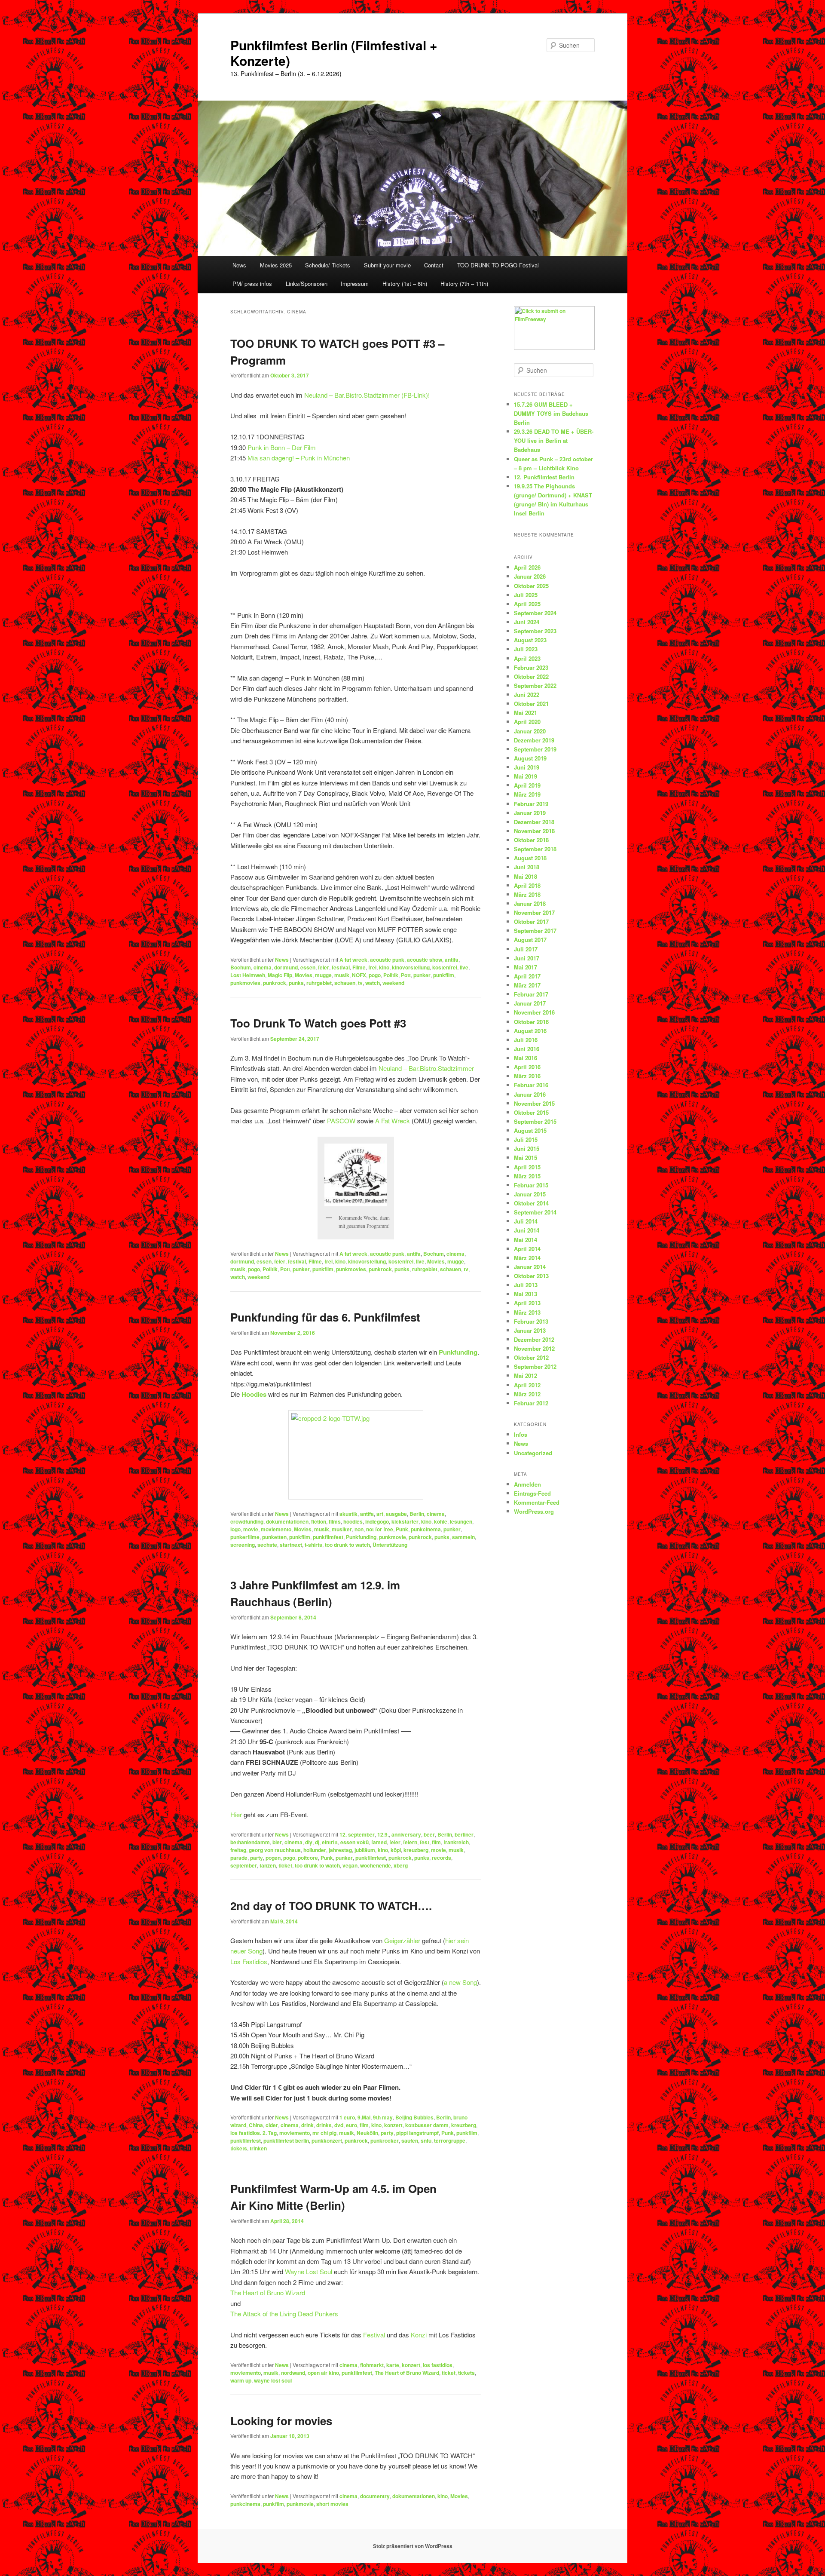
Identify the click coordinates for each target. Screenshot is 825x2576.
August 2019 (530, 758)
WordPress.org (534, 1511)
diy (309, 1842)
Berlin (417, 1514)
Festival (374, 2335)
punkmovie (393, 1537)
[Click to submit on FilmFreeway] (554, 348)
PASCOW (341, 1121)
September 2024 (535, 613)
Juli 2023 (526, 649)
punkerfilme (245, 1537)
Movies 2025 (276, 265)
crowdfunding (247, 1521)
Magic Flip (280, 975)
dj (317, 1842)
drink (307, 2125)
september (244, 1865)
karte (393, 2365)
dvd (339, 2125)
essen (308, 967)
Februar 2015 (531, 1185)
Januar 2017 (530, 1003)
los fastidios (438, 2365)
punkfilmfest (328, 1537)
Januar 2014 (530, 1267)
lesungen (461, 1521)
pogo (375, 975)
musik (342, 975)
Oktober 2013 (531, 1276)
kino (384, 967)
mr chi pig (324, 2133)
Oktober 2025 (531, 586)
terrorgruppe (450, 2141)
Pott (406, 975)
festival (341, 967)
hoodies (353, 1521)
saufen (410, 2141)
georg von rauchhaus (275, 1850)
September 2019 (535, 749)
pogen (273, 1858)
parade (239, 1858)
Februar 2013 (531, 1321)
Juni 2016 (527, 1049)
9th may (383, 2117)
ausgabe (396, 1514)
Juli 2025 (526, 595)
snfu (426, 2141)
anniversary (406, 1834)
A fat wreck (353, 960)
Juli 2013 (526, 1285)
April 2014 (527, 1249)
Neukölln (367, 2133)
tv (360, 983)
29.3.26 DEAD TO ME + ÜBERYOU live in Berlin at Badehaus (554, 440)
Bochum (241, 967)
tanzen (268, 1865)
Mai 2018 (526, 876)
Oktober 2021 (531, 704)
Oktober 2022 (531, 676)
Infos (521, 1434)
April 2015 (527, 1167)
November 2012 (534, 1348)
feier (324, 967)
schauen (345, 983)
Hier (236, 1814)
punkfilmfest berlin (286, 2141)
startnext (291, 1545)
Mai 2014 (526, 1240)
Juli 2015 (526, 1139)
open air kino (323, 2373)
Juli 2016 (526, 1040)
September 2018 (535, 849)
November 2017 (534, 912)
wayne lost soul (273, 2380)
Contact (434, 265)
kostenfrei (445, 967)
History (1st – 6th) (405, 284)
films (335, 1521)
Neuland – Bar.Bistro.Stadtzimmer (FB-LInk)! (367, 395)
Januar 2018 (530, 903)
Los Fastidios (249, 1961)
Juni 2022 (527, 695)
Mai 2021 (526, 713)
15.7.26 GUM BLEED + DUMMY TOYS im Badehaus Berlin (551, 413)
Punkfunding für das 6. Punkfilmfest (325, 1317)
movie (251, 1529)
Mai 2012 (526, 1375)
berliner (464, 1834)
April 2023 (527, 658)
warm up (241, 2380)
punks (296, 983)
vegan (350, 1865)
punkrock (275, 983)
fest (425, 1842)
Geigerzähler (402, 1940)
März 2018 (527, 894)
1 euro (347, 2117)
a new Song (460, 1982)
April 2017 (527, 976)
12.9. (383, 1834)
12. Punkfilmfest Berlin (544, 477)
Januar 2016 (530, 1094)
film (436, 1842)
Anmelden (527, 1484)
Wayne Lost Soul (309, 2271)
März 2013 (527, 1312)
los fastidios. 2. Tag (254, 2133)
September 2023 (535, 631)
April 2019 (527, 785)
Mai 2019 (526, 776)
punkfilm (444, 975)
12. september (357, 1834)
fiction (319, 1521)
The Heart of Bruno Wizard (268, 2292)
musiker (342, 1529)
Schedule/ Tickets (328, 265)
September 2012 (535, 1366)
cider (272, 2125)
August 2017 (530, 940)
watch (373, 983)
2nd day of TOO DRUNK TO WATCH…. (331, 1906)
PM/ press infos (252, 284)
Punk (402, 1529)
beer (429, 1834)
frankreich (456, 1842)
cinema (263, 967)
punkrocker (385, 2141)
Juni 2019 (527, 767)
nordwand (293, 2373)
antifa (452, 960)
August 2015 (530, 1130)
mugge (323, 975)
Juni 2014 (527, 1230)
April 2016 (527, 1067)
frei (372, 967)
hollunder (315, 1850)
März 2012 (527, 1394)
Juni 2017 (527, 958)
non (359, 1529)
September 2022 (535, 685)
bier (277, 1842)
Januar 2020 (530, 731)
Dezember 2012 (534, 1339)
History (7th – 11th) (464, 284)
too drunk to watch (347, 1545)
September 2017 (535, 931)
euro (351, 2125)
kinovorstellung (411, 967)
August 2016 (530, 1031)
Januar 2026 (530, 576)
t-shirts (313, 1545)
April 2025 (527, 604)
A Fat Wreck (393, 1121)
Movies (304, 975)
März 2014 (527, 1258)
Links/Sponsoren (307, 284)
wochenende (376, 1865)
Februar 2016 (531, 1085)
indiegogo (377, 1521)
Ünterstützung (390, 1545)
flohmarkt (372, 2365)
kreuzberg (416, 1850)
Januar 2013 (530, 1330)
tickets (239, 2148)
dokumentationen (287, 1521)
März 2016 (527, 1076)
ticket (285, 1865)
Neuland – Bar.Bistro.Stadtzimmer (426, 1068)
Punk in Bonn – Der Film (282, 447)
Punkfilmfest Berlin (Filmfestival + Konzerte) (334, 53)
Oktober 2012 (531, 1357)
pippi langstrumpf (417, 2133)
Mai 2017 (526, 967)
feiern (410, 1842)
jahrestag (340, 1850)
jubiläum (365, 1850)
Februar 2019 (531, 804)
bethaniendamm (250, 1842)
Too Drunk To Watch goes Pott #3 (318, 1023)
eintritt (330, 1842)
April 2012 (527, 1385)
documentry (375, 2496)
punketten (274, 1537)
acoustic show (425, 960)
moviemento (276, 1529)
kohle (441, 1521)
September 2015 (535, 1121)
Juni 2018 (527, 867)
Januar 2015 (530, 1194)
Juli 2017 (526, 949)
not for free (380, 1529)
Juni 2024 (527, 622)
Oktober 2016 (531, 1022)
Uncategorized (533, 1453)
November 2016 (534, 1012)
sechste (267, 1545)
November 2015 (534, 1103)
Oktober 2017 (531, 922)
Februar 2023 (531, 667)
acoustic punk (387, 960)
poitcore (308, 1858)
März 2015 (527, 1176)
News (239, 265)
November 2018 (534, 831)
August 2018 (530, 858)
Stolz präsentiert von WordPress (413, 2546)
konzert (393, 2125)
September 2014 (535, 1212)
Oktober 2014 (531, 1203)
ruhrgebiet (319, 983)
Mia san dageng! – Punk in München (299, 458)
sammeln (463, 1537)
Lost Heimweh (248, 975)
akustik (348, 1514)
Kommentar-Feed (537, 1502)
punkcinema (426, 1529)
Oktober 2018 (531, 840)
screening (243, 1545)
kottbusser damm (427, 2125)
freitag (238, 1850)
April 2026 (527, 567)
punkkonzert (327, 2141)
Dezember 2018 (534, 822)
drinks (324, 2125)
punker (422, 975)
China (256, 2125)
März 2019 (527, 794)
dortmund (286, 967)
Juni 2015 (527, 1148)
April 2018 (527, 885)
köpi (396, 1850)
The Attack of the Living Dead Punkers (284, 2314)
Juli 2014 (526, 1221)
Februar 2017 (531, 994)
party (257, 1858)
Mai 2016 (526, 1058)
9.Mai (364, 2117)
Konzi (419, 2335)
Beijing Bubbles (414, 2117)
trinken (258, 2148)
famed (379, 1842)
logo (235, 1529)
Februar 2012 (531, 1403)
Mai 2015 (526, 1158)
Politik (391, 975)
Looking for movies (281, 2421)
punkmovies (245, 983)
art (380, 1514)
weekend (393, 983)
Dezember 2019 (534, 740)
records (442, 1858)
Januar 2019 (530, 813)
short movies (332, 2504)
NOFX (359, 975)
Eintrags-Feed (532, 1493)
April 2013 (527, 1303)
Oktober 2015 (531, 1112)
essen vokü (354, 1842)
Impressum (355, 284)
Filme (359, 967)
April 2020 (527, 722)
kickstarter (405, 1521)
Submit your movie (387, 265)
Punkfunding (361, 1537)
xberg (401, 1865)
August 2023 (530, 640)
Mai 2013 (526, 1294)
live (464, 967)
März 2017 (527, 985)
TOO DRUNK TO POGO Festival (498, 265)
